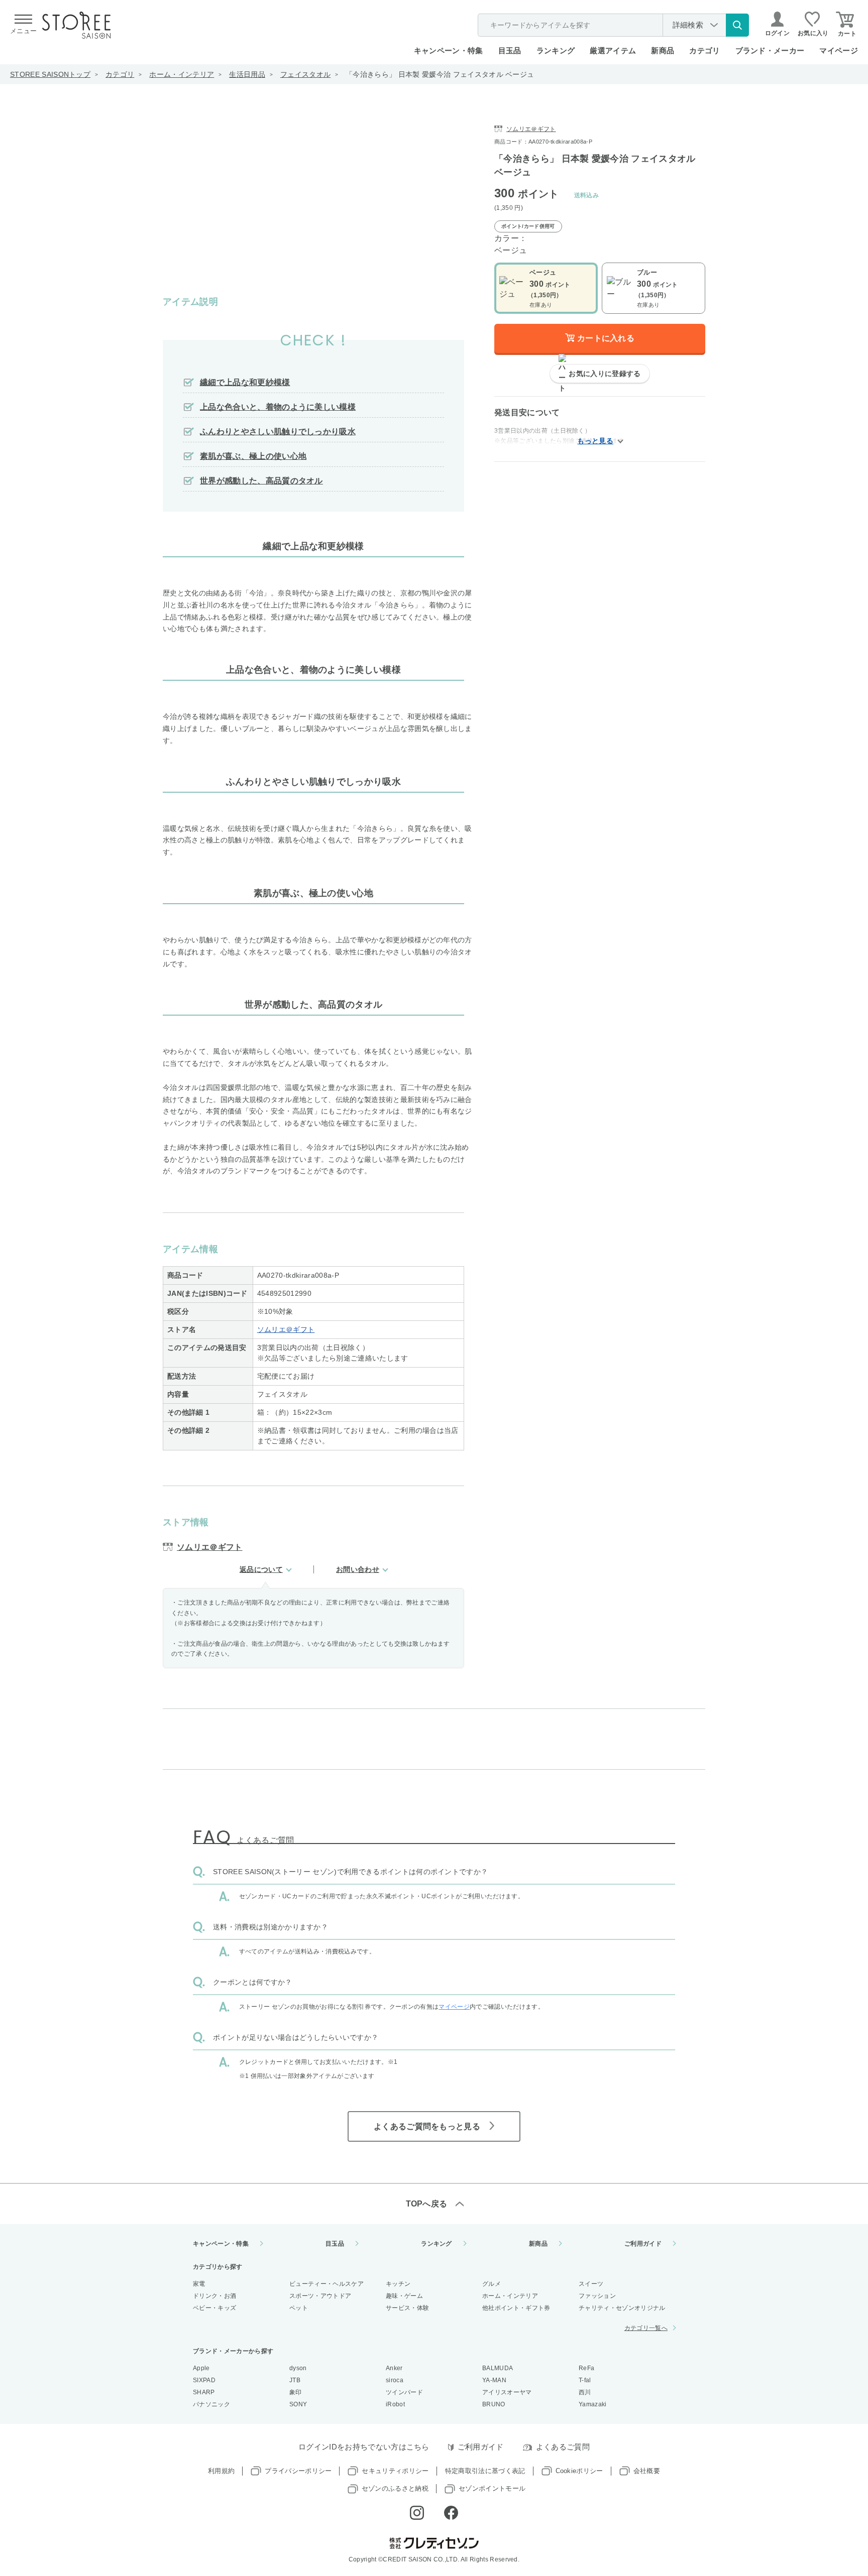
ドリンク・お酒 (214, 2296)
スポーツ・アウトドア (320, 2296)
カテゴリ (120, 74)
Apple (201, 2368)
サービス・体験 (407, 2308)
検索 (737, 25)
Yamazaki (593, 2404)
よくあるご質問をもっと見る (427, 2126)
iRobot (395, 2404)
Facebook (451, 2513)
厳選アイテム (613, 50)
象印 (296, 2392)
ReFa (586, 2368)
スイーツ (591, 2284)
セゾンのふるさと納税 (395, 2488)
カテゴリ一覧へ (646, 2328)
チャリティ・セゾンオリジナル (622, 2308)
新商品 (663, 50)
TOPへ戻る (427, 2204)
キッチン (398, 2284)
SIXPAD (204, 2380)
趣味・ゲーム (404, 2296)
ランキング (556, 50)
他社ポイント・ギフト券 (516, 2308)
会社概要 (647, 2471)
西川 (585, 2392)
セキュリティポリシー (395, 2471)
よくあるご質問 (563, 2447)
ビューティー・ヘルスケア (327, 2284)
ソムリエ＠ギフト (286, 1329)
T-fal (585, 2380)
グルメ (492, 2284)
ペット (299, 2308)
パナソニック (211, 2404)
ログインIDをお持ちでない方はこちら (364, 2447)
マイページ (839, 50)
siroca (395, 2380)
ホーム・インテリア (182, 74)
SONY (298, 2404)
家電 (199, 2284)
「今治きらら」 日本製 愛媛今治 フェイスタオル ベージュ (440, 74)
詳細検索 (688, 25)
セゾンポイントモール (492, 2488)
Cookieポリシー (579, 2471)
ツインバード (404, 2392)
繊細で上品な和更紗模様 (245, 382)
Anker (394, 2368)
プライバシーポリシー (298, 2471)
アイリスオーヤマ (507, 2392)
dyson (298, 2368)
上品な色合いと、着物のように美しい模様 (278, 407)
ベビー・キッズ (214, 2308)
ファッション (597, 2296)
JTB (295, 2380)
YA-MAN (494, 2380)
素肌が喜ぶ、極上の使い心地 (253, 456)
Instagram (417, 2513)
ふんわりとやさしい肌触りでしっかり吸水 (278, 432)
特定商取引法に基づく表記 (485, 2471)
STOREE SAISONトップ (50, 74)
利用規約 (221, 2471)
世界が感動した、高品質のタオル (261, 481)
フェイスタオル (305, 74)
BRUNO (494, 2404)
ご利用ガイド (643, 2244)
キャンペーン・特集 (449, 50)
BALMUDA (498, 2368)
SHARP (204, 2392)
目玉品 (510, 50)
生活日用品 (247, 74)
